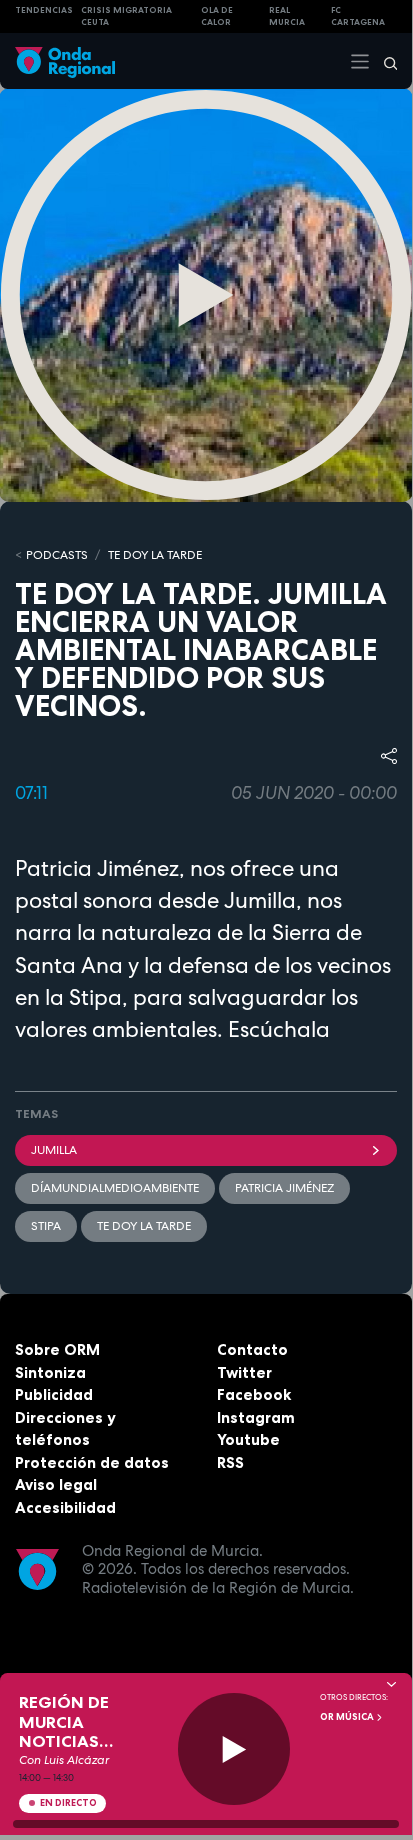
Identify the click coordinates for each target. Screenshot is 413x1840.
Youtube (248, 1439)
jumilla (54, 1150)
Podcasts (57, 555)
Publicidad (54, 1394)
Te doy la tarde (155, 555)
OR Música (348, 1717)
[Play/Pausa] (234, 1749)
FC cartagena (358, 16)
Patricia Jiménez (284, 1188)
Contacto (252, 1349)
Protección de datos (92, 1462)
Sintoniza (50, 1372)
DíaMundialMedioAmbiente (115, 1188)
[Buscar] (384, 61)
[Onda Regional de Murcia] (65, 60)
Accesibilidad (65, 1507)
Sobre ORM (57, 1349)
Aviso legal (56, 1484)
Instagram (256, 1417)
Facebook (254, 1394)
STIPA (46, 1226)
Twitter (244, 1372)
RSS (230, 1462)
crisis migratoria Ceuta (126, 16)
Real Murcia (287, 16)
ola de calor (217, 16)
